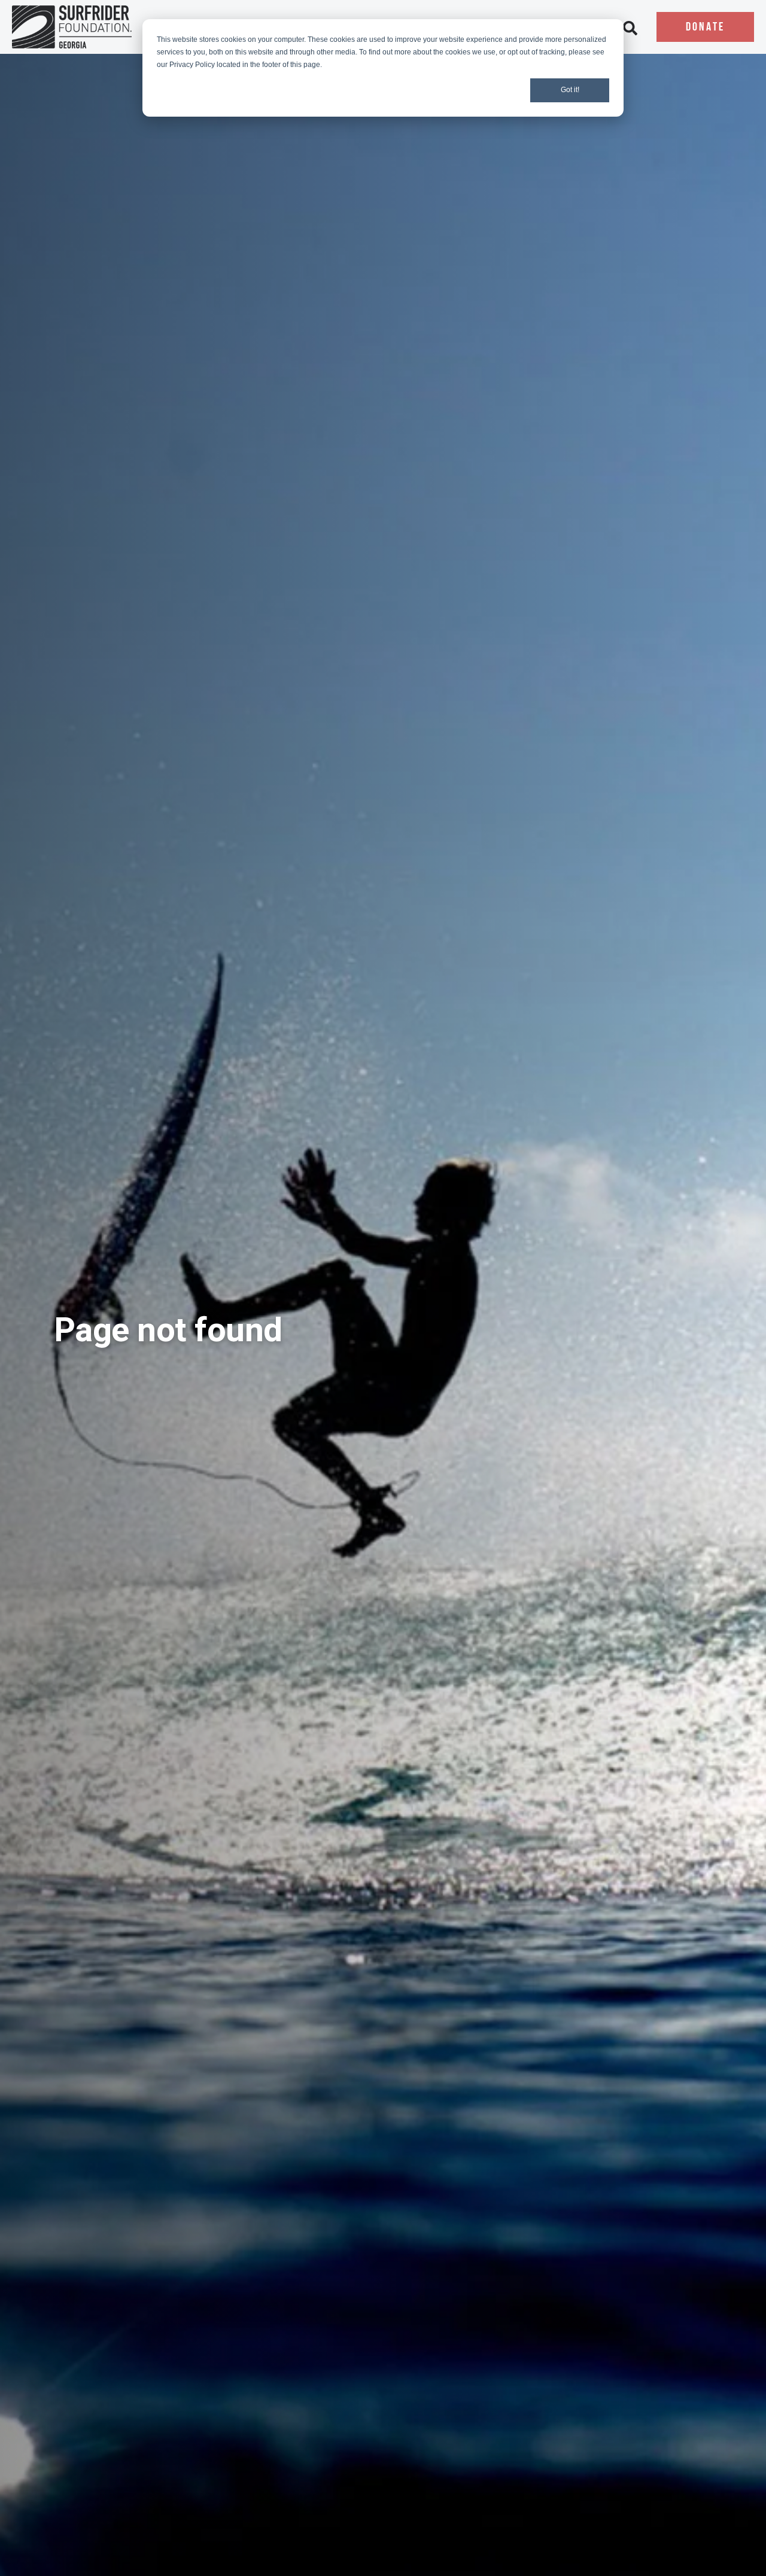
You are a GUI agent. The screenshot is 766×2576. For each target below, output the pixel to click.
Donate (705, 28)
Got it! (570, 90)
